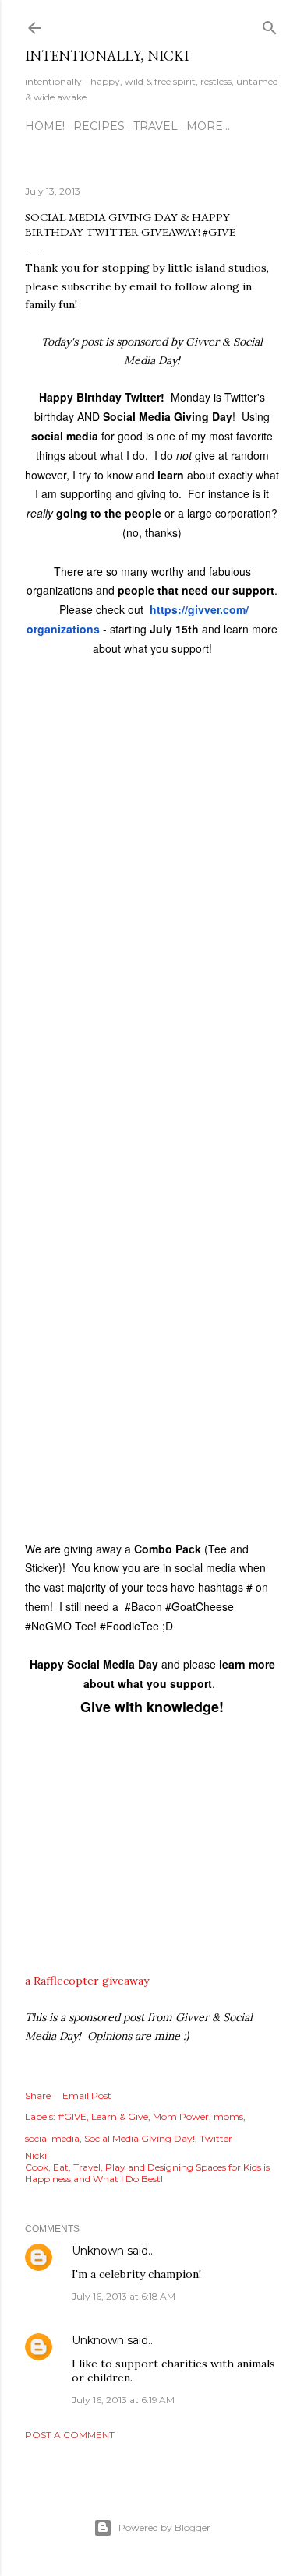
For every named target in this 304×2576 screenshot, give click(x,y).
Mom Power (181, 2116)
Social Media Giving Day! (140, 2138)
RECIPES (99, 126)
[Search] (270, 25)
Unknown (98, 2251)
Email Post (87, 2095)
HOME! (45, 126)
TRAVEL (156, 126)
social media (52, 2138)
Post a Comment (70, 2435)
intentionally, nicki (107, 56)
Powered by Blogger (164, 2527)
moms (228, 2116)
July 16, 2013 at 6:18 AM (124, 2296)
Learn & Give (120, 2116)
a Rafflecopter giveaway (87, 1981)
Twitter (216, 2138)
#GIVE (72, 2116)
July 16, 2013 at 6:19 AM (123, 2400)
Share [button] (38, 2095)
